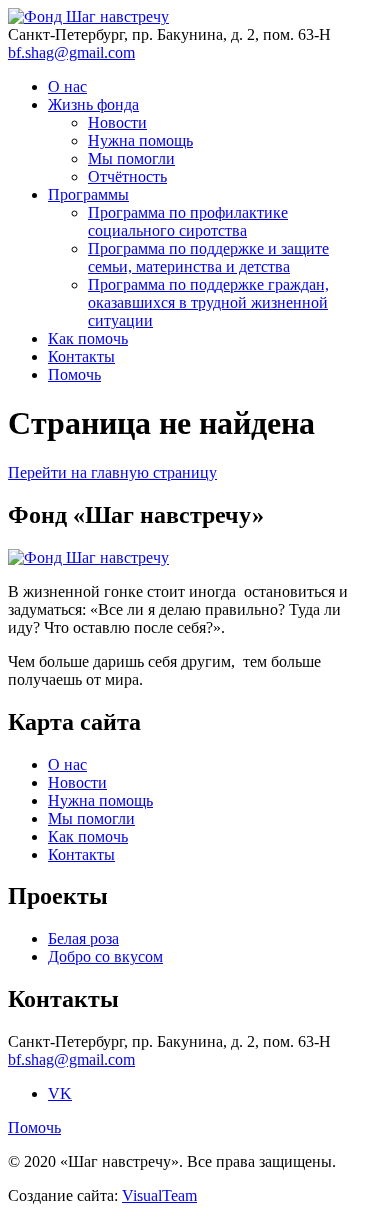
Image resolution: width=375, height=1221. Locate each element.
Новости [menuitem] (117, 122)
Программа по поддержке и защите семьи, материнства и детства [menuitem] (208, 257)
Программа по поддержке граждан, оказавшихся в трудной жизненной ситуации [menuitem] (208, 302)
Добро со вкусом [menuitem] (105, 956)
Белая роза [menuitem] (83, 938)
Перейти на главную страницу (112, 472)
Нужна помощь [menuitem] (140, 140)
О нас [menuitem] (67, 86)
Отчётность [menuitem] (127, 176)
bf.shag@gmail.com (71, 52)
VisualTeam (159, 1195)
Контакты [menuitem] (81, 356)
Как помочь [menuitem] (88, 338)
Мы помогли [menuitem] (131, 158)
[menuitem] (74, 374)
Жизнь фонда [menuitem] (93, 104)
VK (60, 1093)
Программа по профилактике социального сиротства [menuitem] (188, 221)
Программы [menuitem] (88, 194)
